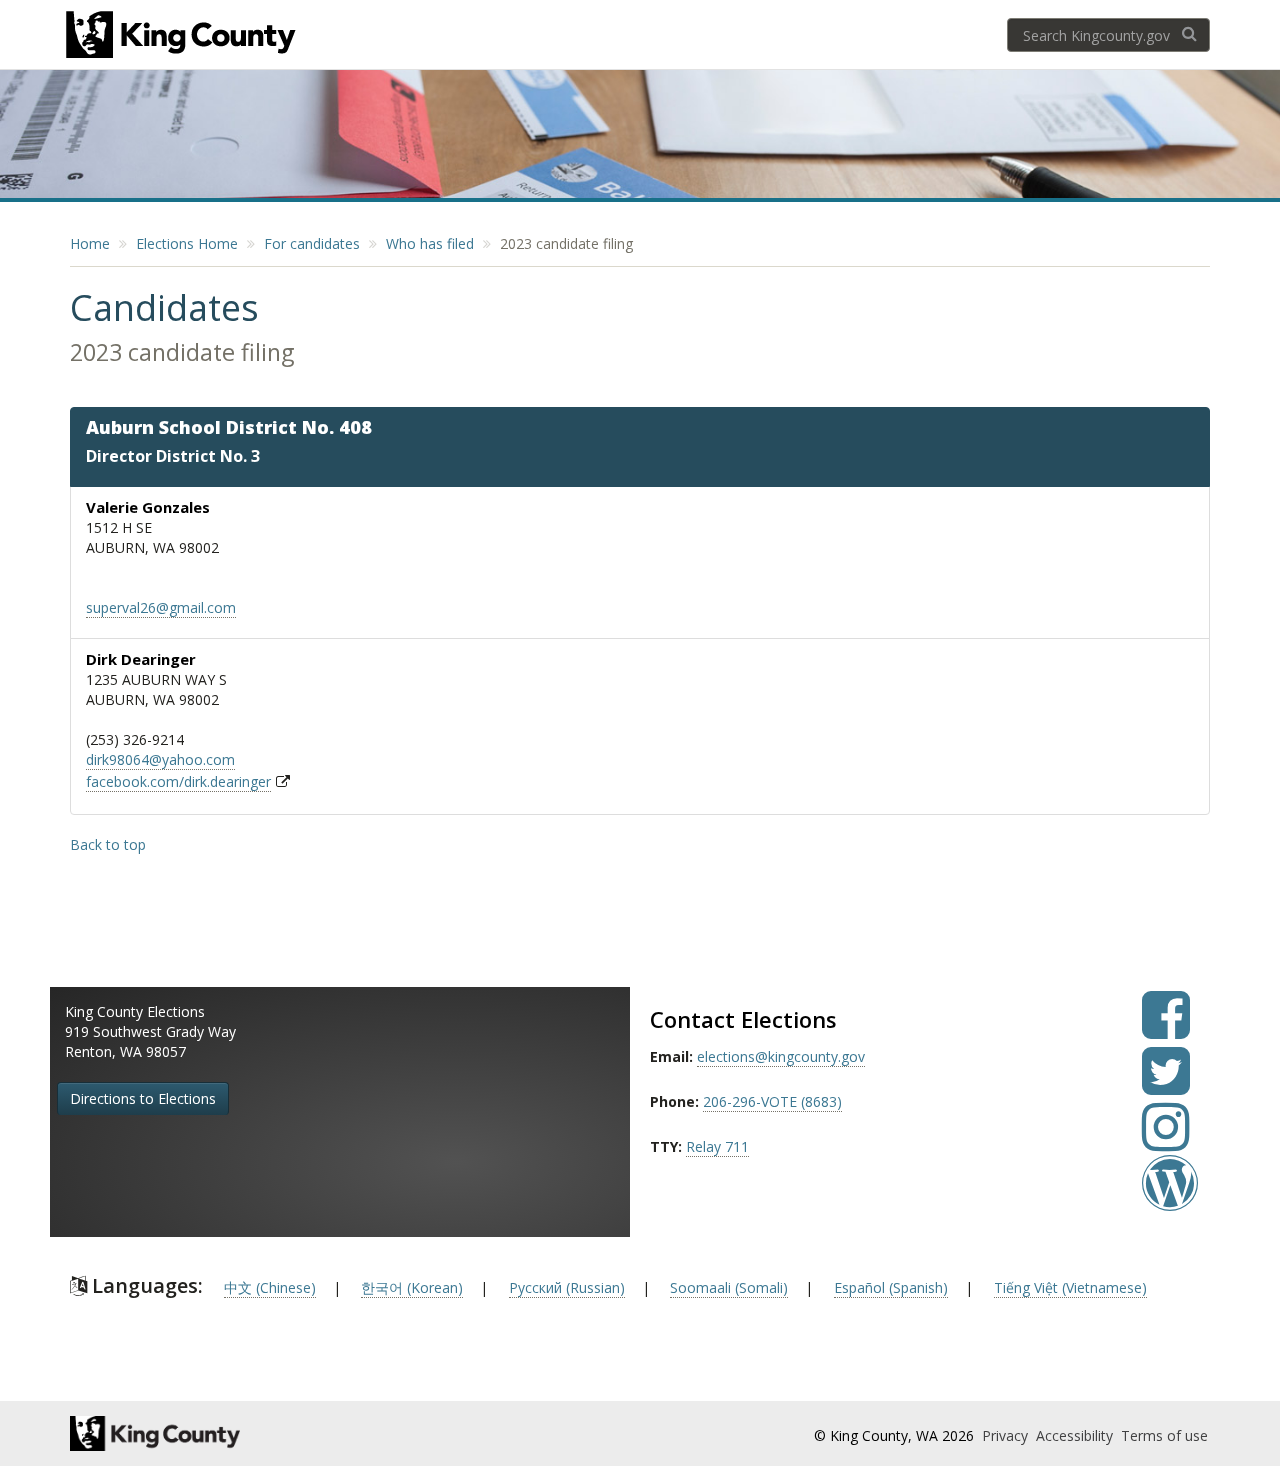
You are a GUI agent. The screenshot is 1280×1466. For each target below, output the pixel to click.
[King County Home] (246, 1433)
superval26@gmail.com (161, 607)
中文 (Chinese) (270, 1287)
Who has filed (430, 243)
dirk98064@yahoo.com (160, 759)
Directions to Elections (143, 1098)
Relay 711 (717, 1146)
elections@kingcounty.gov (781, 1056)
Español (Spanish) (891, 1287)
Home (90, 243)
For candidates (312, 243)
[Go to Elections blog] (1170, 1197)
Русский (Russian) (567, 1287)
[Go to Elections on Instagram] (1166, 1141)
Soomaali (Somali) (729, 1287)
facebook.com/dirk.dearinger (178, 781)
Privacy (1007, 1435)
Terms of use (1164, 1435)
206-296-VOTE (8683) (772, 1101)
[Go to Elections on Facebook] (1166, 1029)
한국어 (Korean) (412, 1287)
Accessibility (1076, 1435)
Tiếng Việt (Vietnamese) (1070, 1287)
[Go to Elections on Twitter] (1166, 1085)
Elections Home (187, 243)
